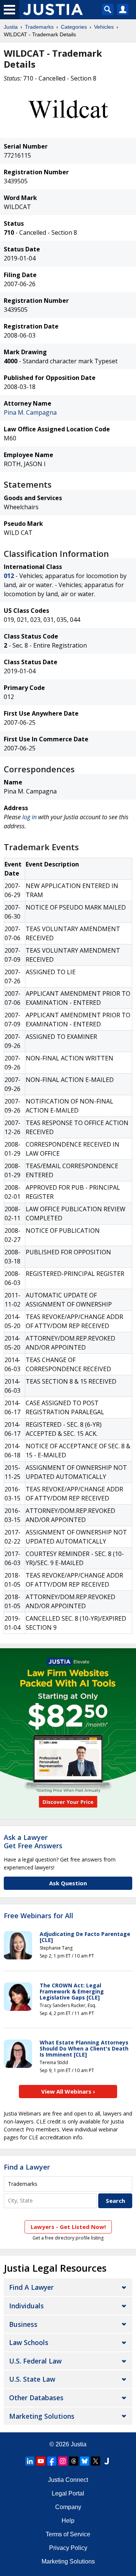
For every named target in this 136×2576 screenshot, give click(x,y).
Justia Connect (68, 2480)
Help (68, 2521)
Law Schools (29, 2342)
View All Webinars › (68, 2091)
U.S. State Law (32, 2379)
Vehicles (104, 27)
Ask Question (68, 1883)
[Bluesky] (85, 2461)
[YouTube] (41, 2461)
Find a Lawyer (27, 2167)
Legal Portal (68, 2493)
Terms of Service (68, 2534)
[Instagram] (63, 2461)
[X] (96, 2461)
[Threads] (74, 2461)
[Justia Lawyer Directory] (107, 2461)
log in (29, 817)
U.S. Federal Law (35, 2361)
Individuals (26, 2306)
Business (23, 2324)
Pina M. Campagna (30, 412)
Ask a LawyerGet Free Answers (33, 1841)
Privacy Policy (68, 2548)
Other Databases (36, 2398)
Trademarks (39, 27)
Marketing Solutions (42, 2416)
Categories (74, 27)
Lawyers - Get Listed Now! (68, 2227)
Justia (11, 27)
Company (68, 2507)
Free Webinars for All (39, 1916)
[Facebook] (52, 2461)
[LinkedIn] (30, 2461)
